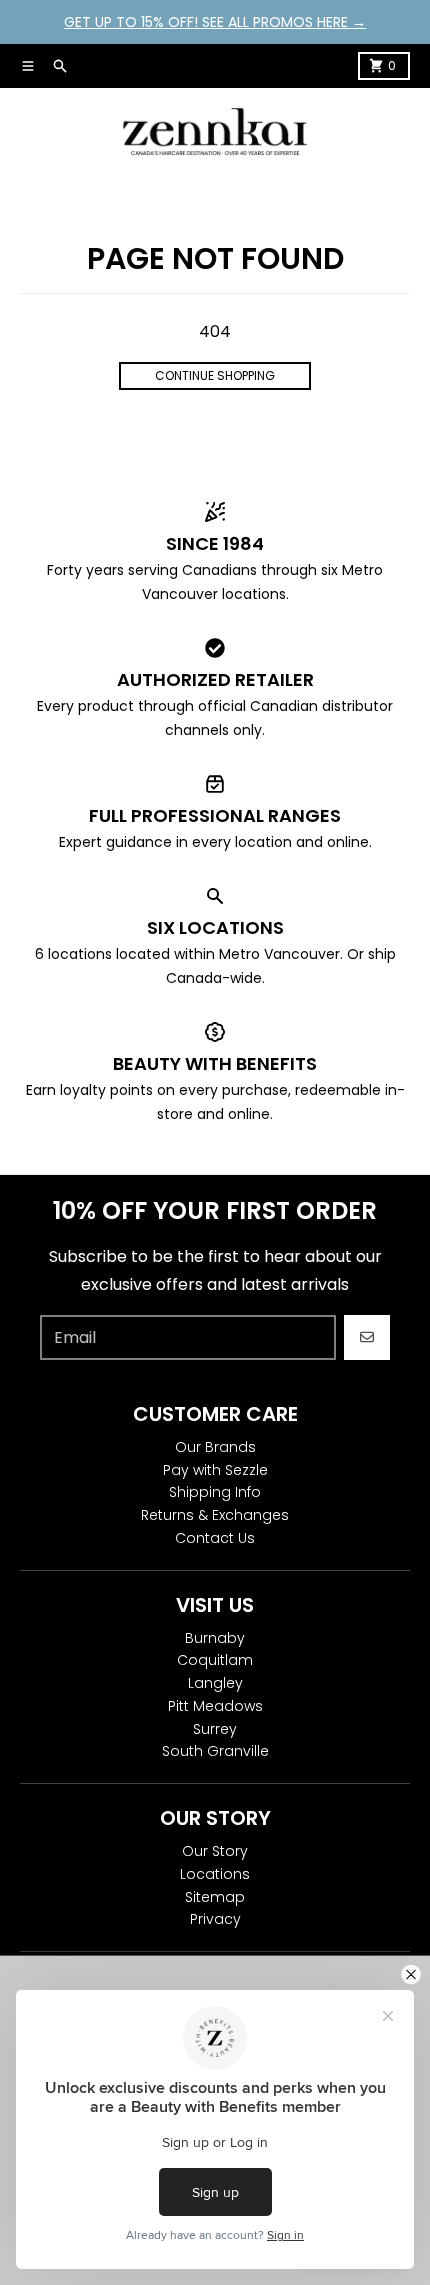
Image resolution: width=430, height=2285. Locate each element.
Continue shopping (215, 375)
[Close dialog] (411, 1974)
